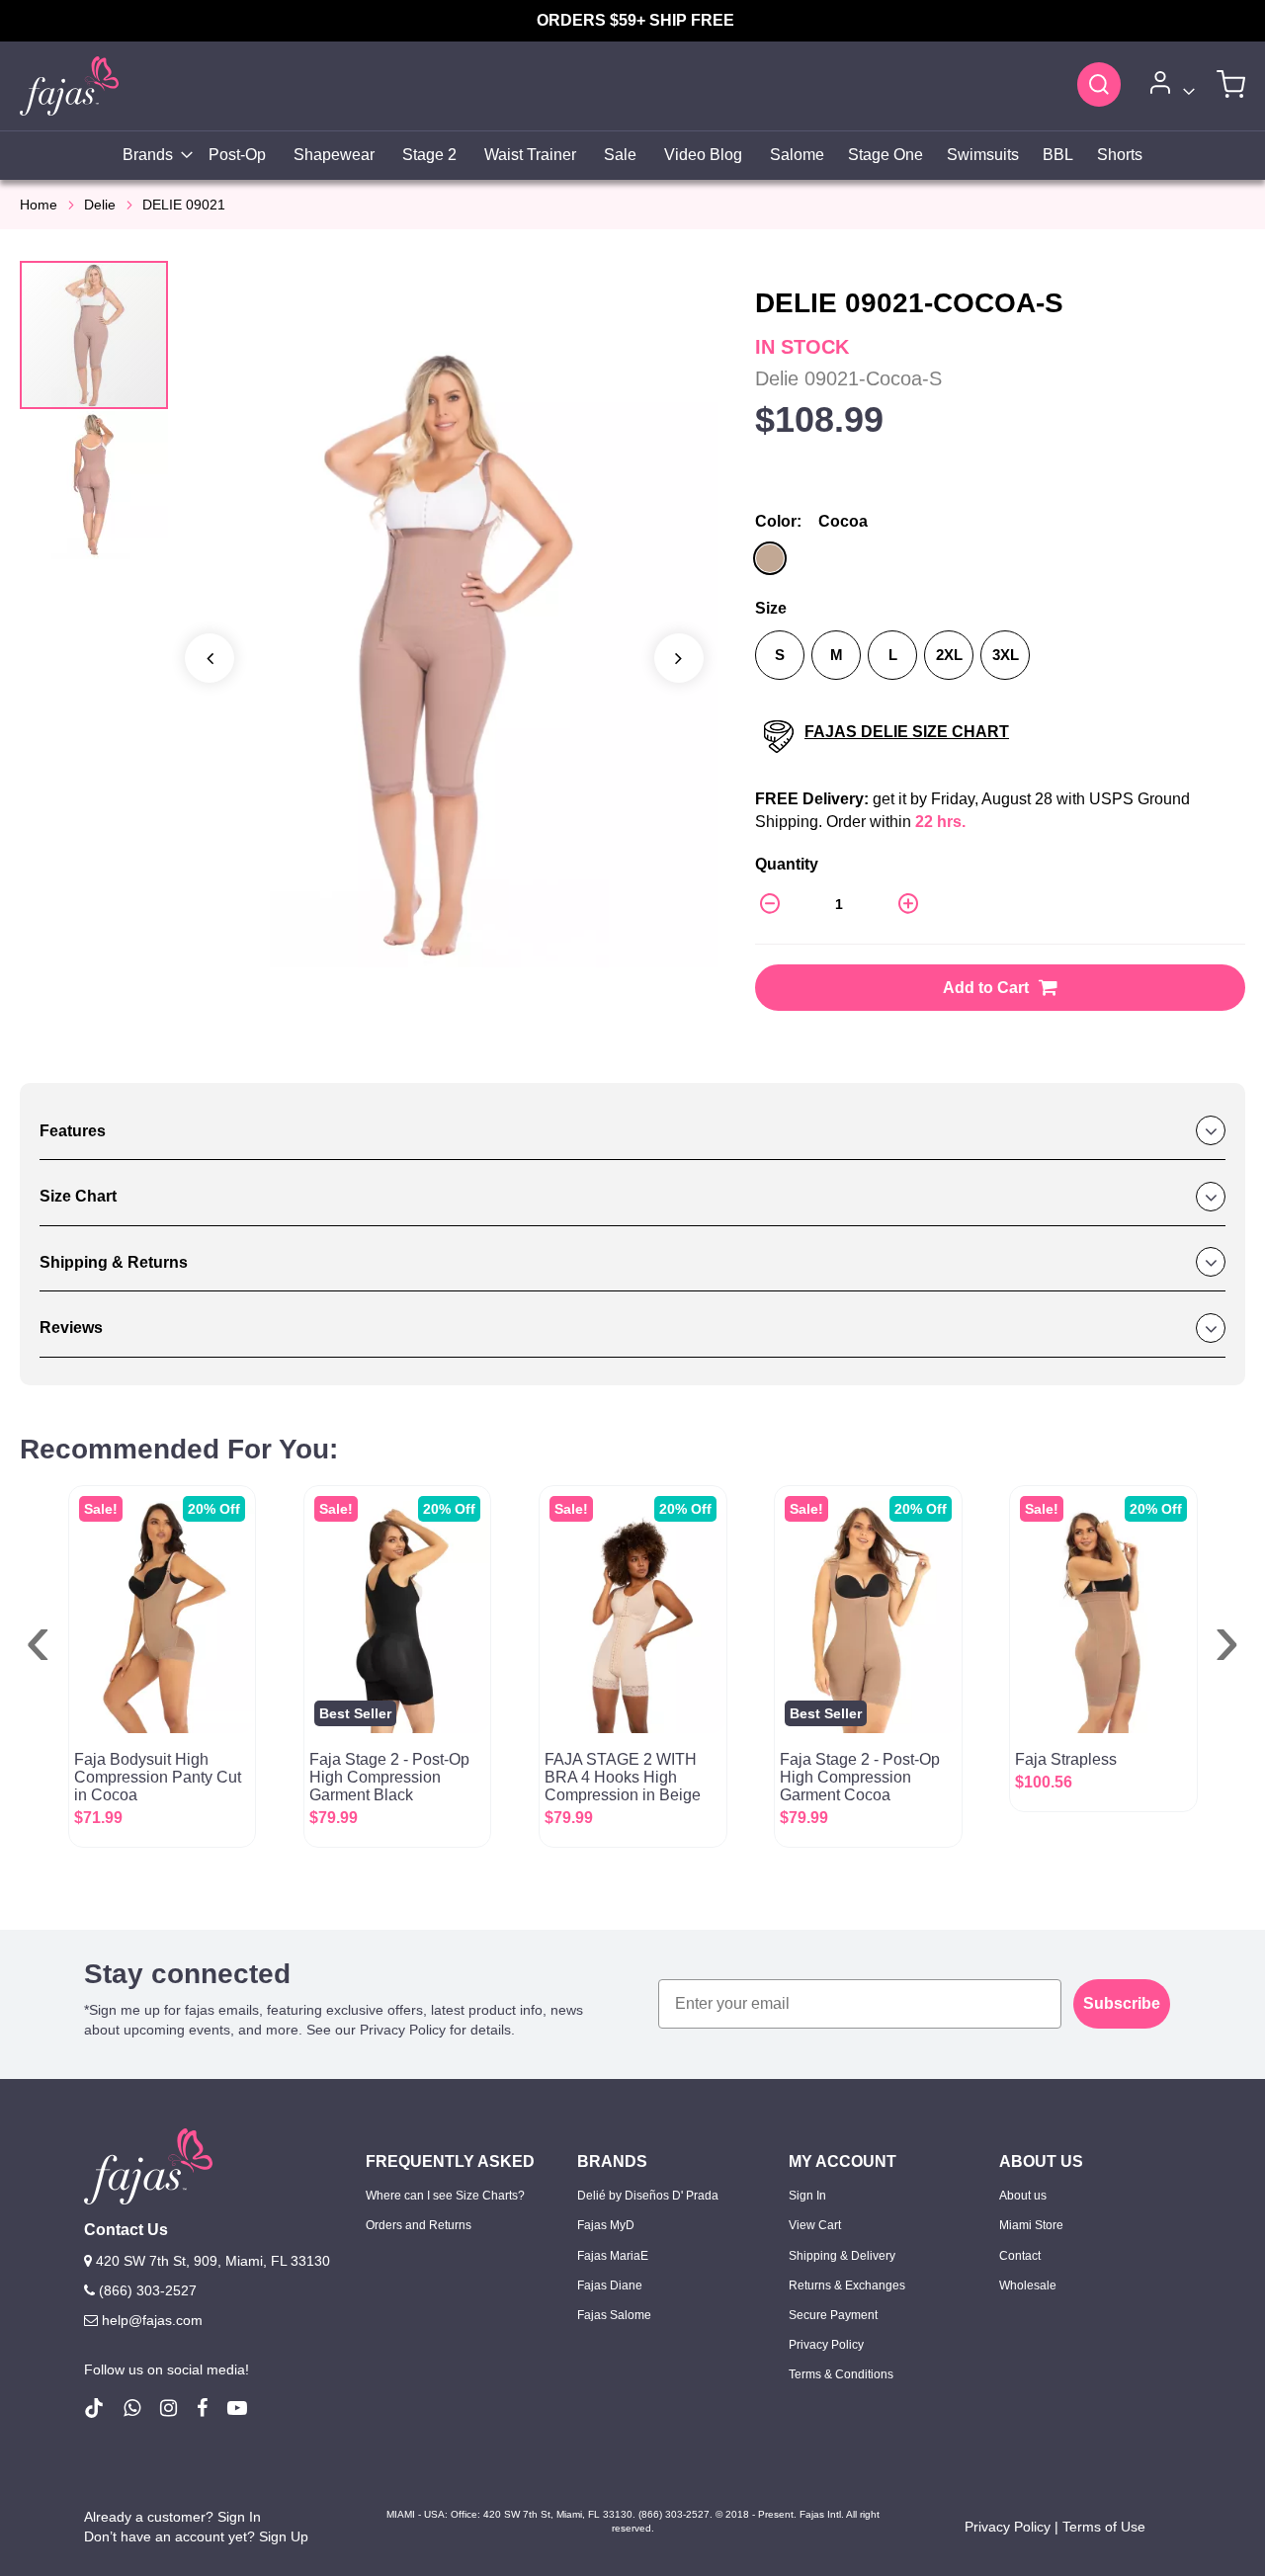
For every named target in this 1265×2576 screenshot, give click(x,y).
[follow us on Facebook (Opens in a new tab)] (202, 2408)
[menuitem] (152, 156)
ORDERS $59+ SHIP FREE (635, 20)
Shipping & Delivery (842, 2256)
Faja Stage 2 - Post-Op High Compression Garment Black (389, 1777)
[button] (94, 484)
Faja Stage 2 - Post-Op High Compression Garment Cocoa (860, 1777)
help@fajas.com (152, 2320)
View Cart (815, 2225)
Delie (100, 205)
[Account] (1169, 86)
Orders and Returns (419, 2225)
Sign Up (284, 2536)
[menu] (632, 156)
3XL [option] (1006, 655)
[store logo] (69, 85)
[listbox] (1000, 561)
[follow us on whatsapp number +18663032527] (132, 2408)
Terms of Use (1104, 2527)
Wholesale (1028, 2285)
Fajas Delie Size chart (907, 732)
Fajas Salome (614, 2315)
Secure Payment (833, 2315)
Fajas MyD (606, 2225)
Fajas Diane (610, 2285)
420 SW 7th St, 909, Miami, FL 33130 (211, 2261)
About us (1023, 2196)
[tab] (632, 1132)
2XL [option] (949, 655)
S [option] (780, 655)
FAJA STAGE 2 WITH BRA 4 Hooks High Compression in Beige (623, 1777)
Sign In (807, 2196)
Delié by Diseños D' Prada (648, 2196)
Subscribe (1122, 2003)
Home (39, 205)
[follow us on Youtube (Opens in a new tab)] (237, 2408)
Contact (1020, 2256)
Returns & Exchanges (847, 2285)
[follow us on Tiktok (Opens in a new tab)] (94, 2408)
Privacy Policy (826, 2345)
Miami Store (1031, 2225)
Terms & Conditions (841, 2374)
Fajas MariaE (613, 2256)
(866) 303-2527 (146, 2290)
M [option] (837, 655)
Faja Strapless (1066, 1759)
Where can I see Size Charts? (445, 2196)
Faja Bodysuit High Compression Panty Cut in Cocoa (158, 1777)
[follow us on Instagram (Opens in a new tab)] (169, 2408)
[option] (770, 558)
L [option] (893, 655)
